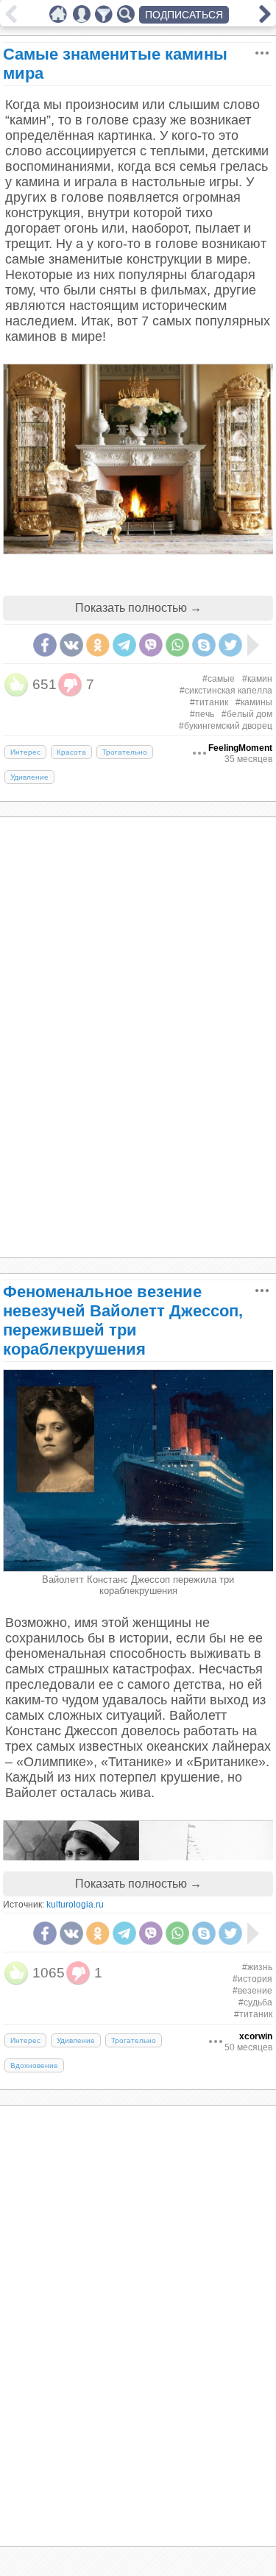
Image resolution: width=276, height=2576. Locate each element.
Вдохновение (34, 2065)
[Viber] (151, 645)
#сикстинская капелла (226, 691)
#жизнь (257, 1967)
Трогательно (125, 752)
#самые (219, 679)
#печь (202, 714)
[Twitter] (230, 645)
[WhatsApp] (177, 645)
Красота (71, 752)
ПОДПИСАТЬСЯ (184, 15)
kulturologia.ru (75, 1905)
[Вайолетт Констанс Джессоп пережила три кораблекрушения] (139, 1568)
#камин (257, 679)
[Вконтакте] (71, 645)
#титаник (209, 702)
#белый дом (247, 714)
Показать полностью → (138, 608)
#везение (252, 1991)
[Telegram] (124, 645)
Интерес (25, 752)
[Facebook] (45, 645)
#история (252, 1979)
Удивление (29, 777)
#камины (254, 702)
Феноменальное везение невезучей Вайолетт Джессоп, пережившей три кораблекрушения (123, 1320)
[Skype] (204, 645)
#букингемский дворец (226, 726)
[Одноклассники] (98, 645)
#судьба (255, 2002)
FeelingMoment (240, 748)
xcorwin (256, 2036)
